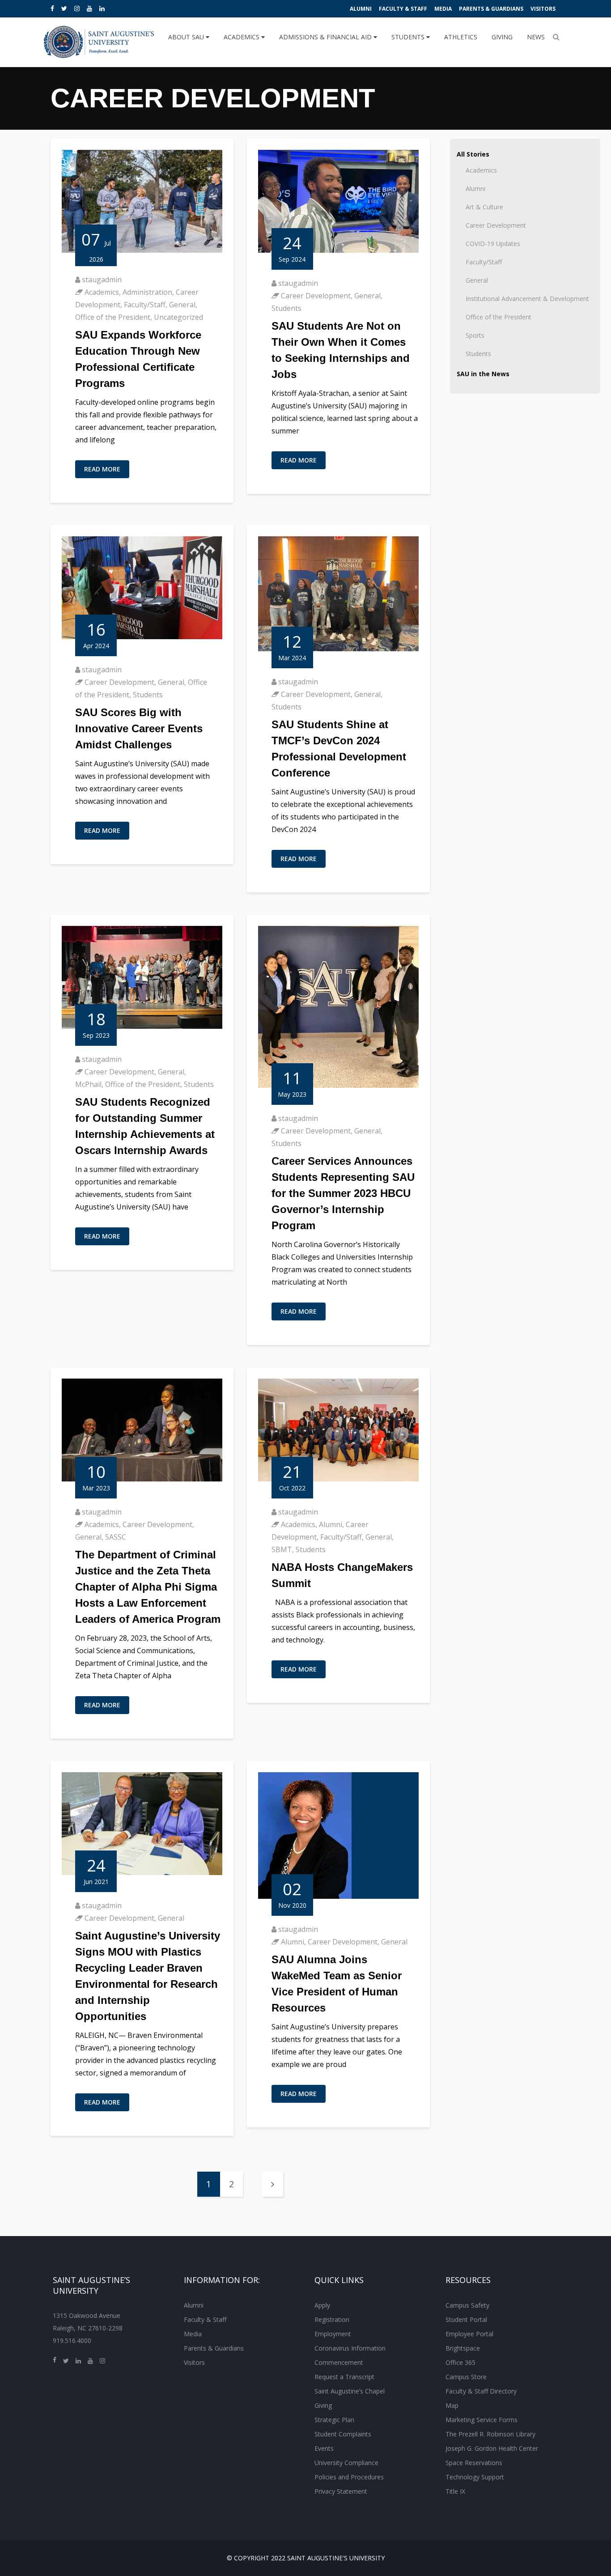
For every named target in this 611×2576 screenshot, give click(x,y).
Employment (333, 2334)
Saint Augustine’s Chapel (350, 2391)
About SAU (187, 37)
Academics (242, 37)
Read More (102, 469)
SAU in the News (483, 374)
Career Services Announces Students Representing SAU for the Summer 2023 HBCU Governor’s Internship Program (343, 1193)
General (182, 305)
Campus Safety (467, 2305)
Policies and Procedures (349, 2477)
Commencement (339, 2362)
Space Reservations (474, 2463)
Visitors (543, 9)
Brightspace (463, 2348)
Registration (332, 2319)
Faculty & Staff (403, 9)
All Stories (473, 154)
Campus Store (466, 2377)
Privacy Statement (341, 2491)
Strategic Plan (334, 2420)
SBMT (282, 1549)
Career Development (316, 296)
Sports (475, 335)
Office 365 (460, 2362)
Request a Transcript (344, 2377)
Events (324, 2448)
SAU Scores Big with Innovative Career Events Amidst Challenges (139, 728)
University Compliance (346, 2463)
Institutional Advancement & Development (527, 299)
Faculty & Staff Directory (481, 2391)
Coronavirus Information (350, 2348)
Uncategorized (178, 317)
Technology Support (475, 2477)
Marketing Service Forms (482, 2420)
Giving (502, 37)
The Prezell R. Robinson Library (490, 2434)
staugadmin (102, 280)
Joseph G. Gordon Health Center (492, 2448)
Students (409, 37)
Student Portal (466, 2319)
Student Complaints (343, 2434)
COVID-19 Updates (493, 244)
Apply (322, 2305)
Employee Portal (469, 2334)
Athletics (461, 37)
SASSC (116, 1537)
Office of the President (113, 317)
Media (443, 9)
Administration (147, 292)
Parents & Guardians (491, 9)
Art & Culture (484, 207)
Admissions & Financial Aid (326, 37)
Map (452, 2405)
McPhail (88, 1084)
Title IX (455, 2491)
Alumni (361, 9)
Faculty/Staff (145, 305)
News (536, 37)
